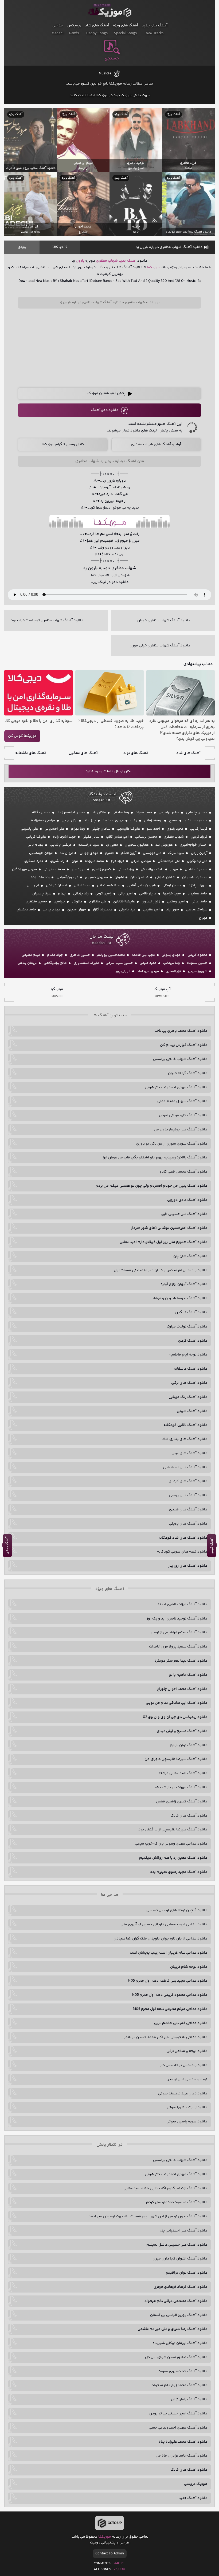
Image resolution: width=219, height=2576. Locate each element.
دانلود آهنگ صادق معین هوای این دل (176, 2357)
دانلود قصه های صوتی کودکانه (182, 1552)
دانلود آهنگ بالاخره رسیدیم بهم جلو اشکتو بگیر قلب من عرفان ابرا (155, 1158)
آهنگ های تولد (136, 753)
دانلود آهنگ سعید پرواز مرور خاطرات (178, 1647)
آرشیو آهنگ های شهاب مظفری (156, 445)
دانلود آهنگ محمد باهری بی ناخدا (180, 1031)
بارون (80, 261)
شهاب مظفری (107, 261)
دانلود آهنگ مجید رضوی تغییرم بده (179, 1872)
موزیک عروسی (196, 2484)
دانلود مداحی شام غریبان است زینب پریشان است (169, 1953)
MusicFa (105, 74)
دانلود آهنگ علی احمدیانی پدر (184, 2231)
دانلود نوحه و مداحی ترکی (187, 2051)
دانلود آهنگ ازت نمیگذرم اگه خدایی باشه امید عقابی (165, 2189)
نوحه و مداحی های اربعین (187, 2079)
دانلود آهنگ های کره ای (188, 1481)
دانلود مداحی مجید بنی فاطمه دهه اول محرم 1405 (167, 1981)
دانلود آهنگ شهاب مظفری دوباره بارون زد (169, 247)
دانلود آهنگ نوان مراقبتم (187, 2273)
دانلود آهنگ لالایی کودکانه (185, 1425)
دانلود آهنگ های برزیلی (188, 1524)
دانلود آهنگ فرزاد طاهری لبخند (182, 1605)
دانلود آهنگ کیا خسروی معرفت (182, 2371)
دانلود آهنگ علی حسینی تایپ (184, 1214)
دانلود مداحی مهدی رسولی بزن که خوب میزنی (171, 1844)
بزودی (22, 247)
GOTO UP (115, 2523)
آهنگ (132, 261)
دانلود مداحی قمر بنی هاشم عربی (181, 2023)
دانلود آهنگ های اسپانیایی (185, 1467)
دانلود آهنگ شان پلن (190, 1256)
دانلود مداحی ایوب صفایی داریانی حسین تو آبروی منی (164, 1925)
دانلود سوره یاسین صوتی (187, 2122)
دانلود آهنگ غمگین (191, 1313)
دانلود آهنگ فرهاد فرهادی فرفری (180, 2287)
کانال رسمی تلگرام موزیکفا (63, 445)
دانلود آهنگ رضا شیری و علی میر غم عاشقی (172, 2329)
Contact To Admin (110, 2554)
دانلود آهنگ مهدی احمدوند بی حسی (178, 2428)
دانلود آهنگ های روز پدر (188, 1566)
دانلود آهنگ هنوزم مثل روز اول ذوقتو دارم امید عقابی (163, 1242)
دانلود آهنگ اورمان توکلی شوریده (180, 2343)
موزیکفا (110, 11)
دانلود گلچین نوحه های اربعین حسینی (177, 1910)
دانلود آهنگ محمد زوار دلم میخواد (179, 2385)
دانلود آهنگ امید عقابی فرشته (183, 1773)
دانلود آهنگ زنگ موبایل (188, 1397)
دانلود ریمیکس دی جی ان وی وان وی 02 (175, 1717)
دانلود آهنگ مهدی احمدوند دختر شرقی (176, 1087)
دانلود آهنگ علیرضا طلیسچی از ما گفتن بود (173, 1830)
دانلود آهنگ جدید (193, 2498)
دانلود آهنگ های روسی (188, 1495)
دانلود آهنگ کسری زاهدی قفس (182, 1802)
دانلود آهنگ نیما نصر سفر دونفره (181, 1661)
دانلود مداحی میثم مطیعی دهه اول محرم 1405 (170, 2009)
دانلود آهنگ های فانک (189, 1816)
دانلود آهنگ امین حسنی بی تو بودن (178, 2414)
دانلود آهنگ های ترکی (189, 1383)
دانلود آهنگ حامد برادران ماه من (181, 2456)
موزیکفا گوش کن (22, 736)
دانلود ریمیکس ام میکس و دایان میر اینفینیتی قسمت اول (161, 1270)
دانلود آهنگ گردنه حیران (188, 1073)
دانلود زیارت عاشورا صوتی (187, 2107)
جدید (122, 261)
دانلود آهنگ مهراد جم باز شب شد (181, 1787)
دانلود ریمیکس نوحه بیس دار (184, 2065)
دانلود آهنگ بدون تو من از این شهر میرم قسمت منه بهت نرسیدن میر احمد (148, 2217)
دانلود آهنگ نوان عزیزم (189, 1745)
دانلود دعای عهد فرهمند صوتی (183, 2094)
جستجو (112, 58)
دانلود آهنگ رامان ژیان (189, 2399)
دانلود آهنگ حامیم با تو (188, 1675)
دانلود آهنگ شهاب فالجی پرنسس (180, 1059)
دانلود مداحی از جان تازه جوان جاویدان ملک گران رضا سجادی (160, 1939)
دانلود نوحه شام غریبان (189, 1967)
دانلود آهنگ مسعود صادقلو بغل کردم (177, 2202)
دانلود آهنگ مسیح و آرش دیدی (182, 1731)
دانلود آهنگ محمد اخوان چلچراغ (182, 1689)
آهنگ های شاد (188, 753)
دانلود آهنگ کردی (193, 1341)
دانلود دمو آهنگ (105, 410)
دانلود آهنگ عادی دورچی (187, 1200)
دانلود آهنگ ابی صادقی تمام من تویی (177, 1703)
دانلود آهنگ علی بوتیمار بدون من (181, 1130)
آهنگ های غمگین (83, 753)
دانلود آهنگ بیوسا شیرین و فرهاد (180, 1298)
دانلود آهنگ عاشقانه (190, 1369)
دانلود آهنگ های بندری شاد (185, 1439)
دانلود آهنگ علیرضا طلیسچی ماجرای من (176, 1759)
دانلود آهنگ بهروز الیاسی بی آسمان (179, 2315)
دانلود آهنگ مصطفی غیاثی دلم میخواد (176, 2301)
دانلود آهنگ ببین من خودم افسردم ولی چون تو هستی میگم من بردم (151, 1186)
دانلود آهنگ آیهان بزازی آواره (184, 1284)
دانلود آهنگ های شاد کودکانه (183, 1538)
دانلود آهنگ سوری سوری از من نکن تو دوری (172, 1144)
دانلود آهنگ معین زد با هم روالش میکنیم (173, 1858)
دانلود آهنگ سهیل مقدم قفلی (182, 1101)
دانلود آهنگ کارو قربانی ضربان (183, 1115)
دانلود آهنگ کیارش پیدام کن (184, 1045)
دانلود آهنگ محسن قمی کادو (183, 1172)
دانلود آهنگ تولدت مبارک (187, 1327)
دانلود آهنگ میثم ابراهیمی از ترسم (179, 1633)
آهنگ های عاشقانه (31, 753)
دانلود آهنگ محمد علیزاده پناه (183, 2442)
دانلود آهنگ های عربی (189, 1453)
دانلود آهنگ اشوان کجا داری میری (180, 2259)
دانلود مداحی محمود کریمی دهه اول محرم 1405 (169, 1995)
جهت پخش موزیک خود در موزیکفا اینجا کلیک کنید (110, 95)
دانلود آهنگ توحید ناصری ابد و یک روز (177, 1619)
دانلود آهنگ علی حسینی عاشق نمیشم (177, 2245)
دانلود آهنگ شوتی (192, 1411)
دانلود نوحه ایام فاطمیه (188, 1355)
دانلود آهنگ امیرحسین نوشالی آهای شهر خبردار (169, 1228)
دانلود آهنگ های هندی (188, 1510)
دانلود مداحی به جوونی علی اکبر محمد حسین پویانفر (166, 2037)
